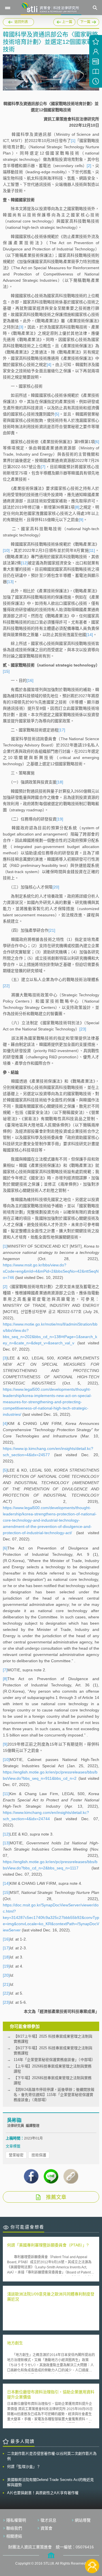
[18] (60, 782)
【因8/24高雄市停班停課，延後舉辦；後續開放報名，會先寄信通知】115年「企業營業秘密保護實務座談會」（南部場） (54, 2095)
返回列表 (21, 22)
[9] (81, 520)
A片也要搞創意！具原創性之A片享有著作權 (43, 2493)
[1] (73, 141)
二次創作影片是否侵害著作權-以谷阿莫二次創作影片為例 (52, 2456)
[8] (77, 507)
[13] (10, 582)
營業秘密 (16, 2155)
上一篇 (64, 21)
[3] (21, 327)
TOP (92, 2547)
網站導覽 (83, 2520)
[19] (60, 819)
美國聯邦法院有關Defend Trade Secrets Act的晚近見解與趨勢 (50, 2482)
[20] (56, 887)
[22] (6, 986)
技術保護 (39, 2155)
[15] (6, 671)
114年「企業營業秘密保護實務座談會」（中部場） (54, 2060)
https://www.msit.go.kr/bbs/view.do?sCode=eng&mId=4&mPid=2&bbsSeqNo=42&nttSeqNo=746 (51, 1271)
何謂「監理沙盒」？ (24, 2467)
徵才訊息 (48, 2520)
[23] (83, 1029)
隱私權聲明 (16, 2520)
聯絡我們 (14, 2528)
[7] (43, 467)
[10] (6, 550)
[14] (90, 635)
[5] (57, 414)
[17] (62, 730)
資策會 (46, 2528)
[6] (97, 442)
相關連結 (14, 2536)
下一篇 (86, 21)
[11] (92, 550)
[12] (24, 563)
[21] (52, 930)
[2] (89, 166)
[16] (30, 680)
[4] (49, 365)
